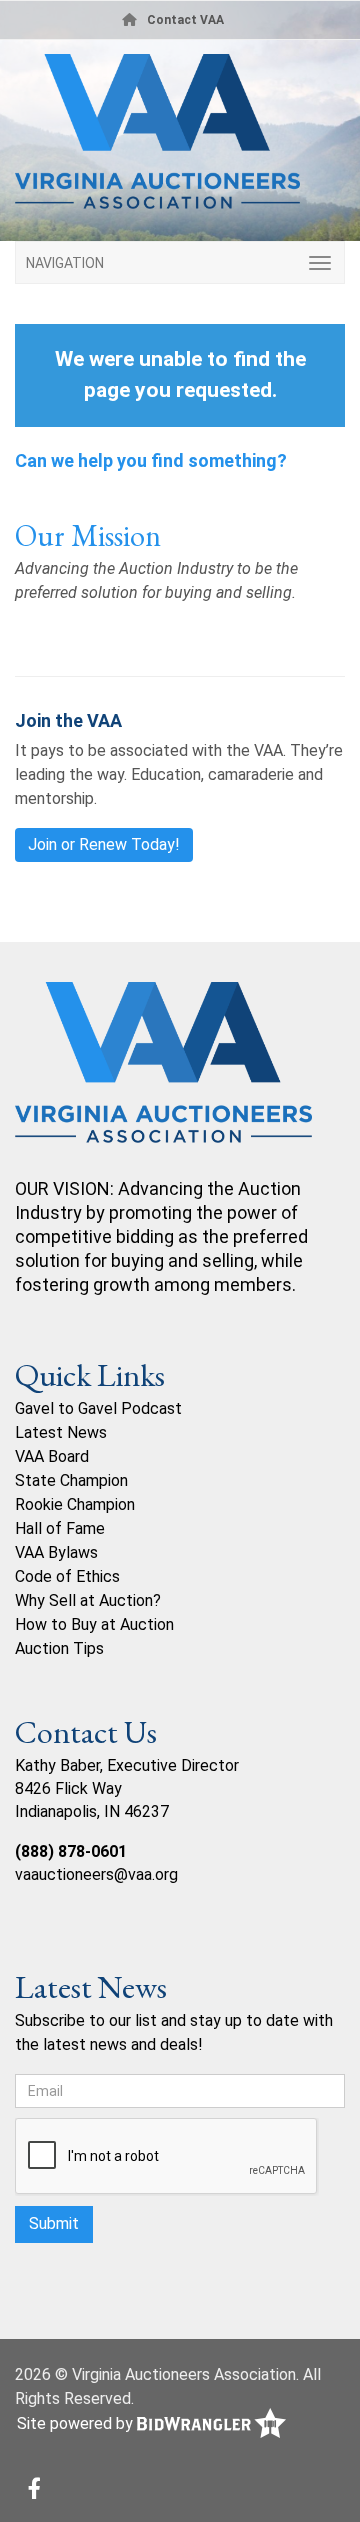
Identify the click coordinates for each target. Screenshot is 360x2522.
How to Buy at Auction (94, 1624)
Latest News (61, 1432)
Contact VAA (185, 20)
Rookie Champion (75, 1504)
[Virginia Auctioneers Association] (163, 1077)
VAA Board (52, 1456)
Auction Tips (59, 1648)
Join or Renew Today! (104, 844)
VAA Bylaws (56, 1552)
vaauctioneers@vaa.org (96, 1874)
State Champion (71, 1480)
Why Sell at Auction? (88, 1600)
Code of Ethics (67, 1576)
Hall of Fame (60, 1528)
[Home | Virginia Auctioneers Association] (180, 139)
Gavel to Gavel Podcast (98, 1408)
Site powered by (77, 2423)
